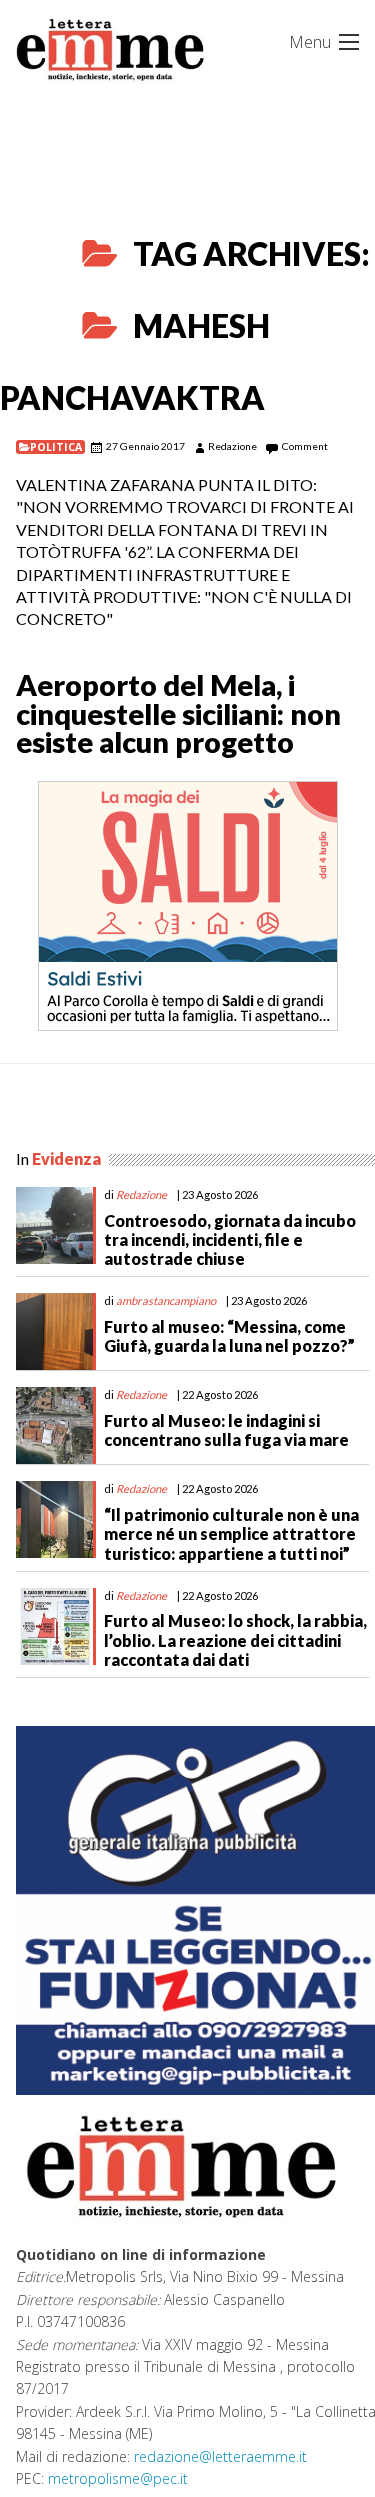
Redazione (232, 446)
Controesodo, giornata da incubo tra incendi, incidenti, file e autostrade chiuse (230, 1239)
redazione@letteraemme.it (220, 2456)
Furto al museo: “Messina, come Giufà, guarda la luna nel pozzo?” (229, 1336)
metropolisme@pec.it (118, 2478)
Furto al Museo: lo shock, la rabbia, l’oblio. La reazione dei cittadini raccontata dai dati (235, 1639)
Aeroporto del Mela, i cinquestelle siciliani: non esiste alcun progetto (178, 714)
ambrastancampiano (166, 1300)
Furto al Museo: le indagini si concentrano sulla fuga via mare (226, 1430)
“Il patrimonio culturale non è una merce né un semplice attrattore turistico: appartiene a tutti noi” (231, 1533)
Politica (56, 447)
